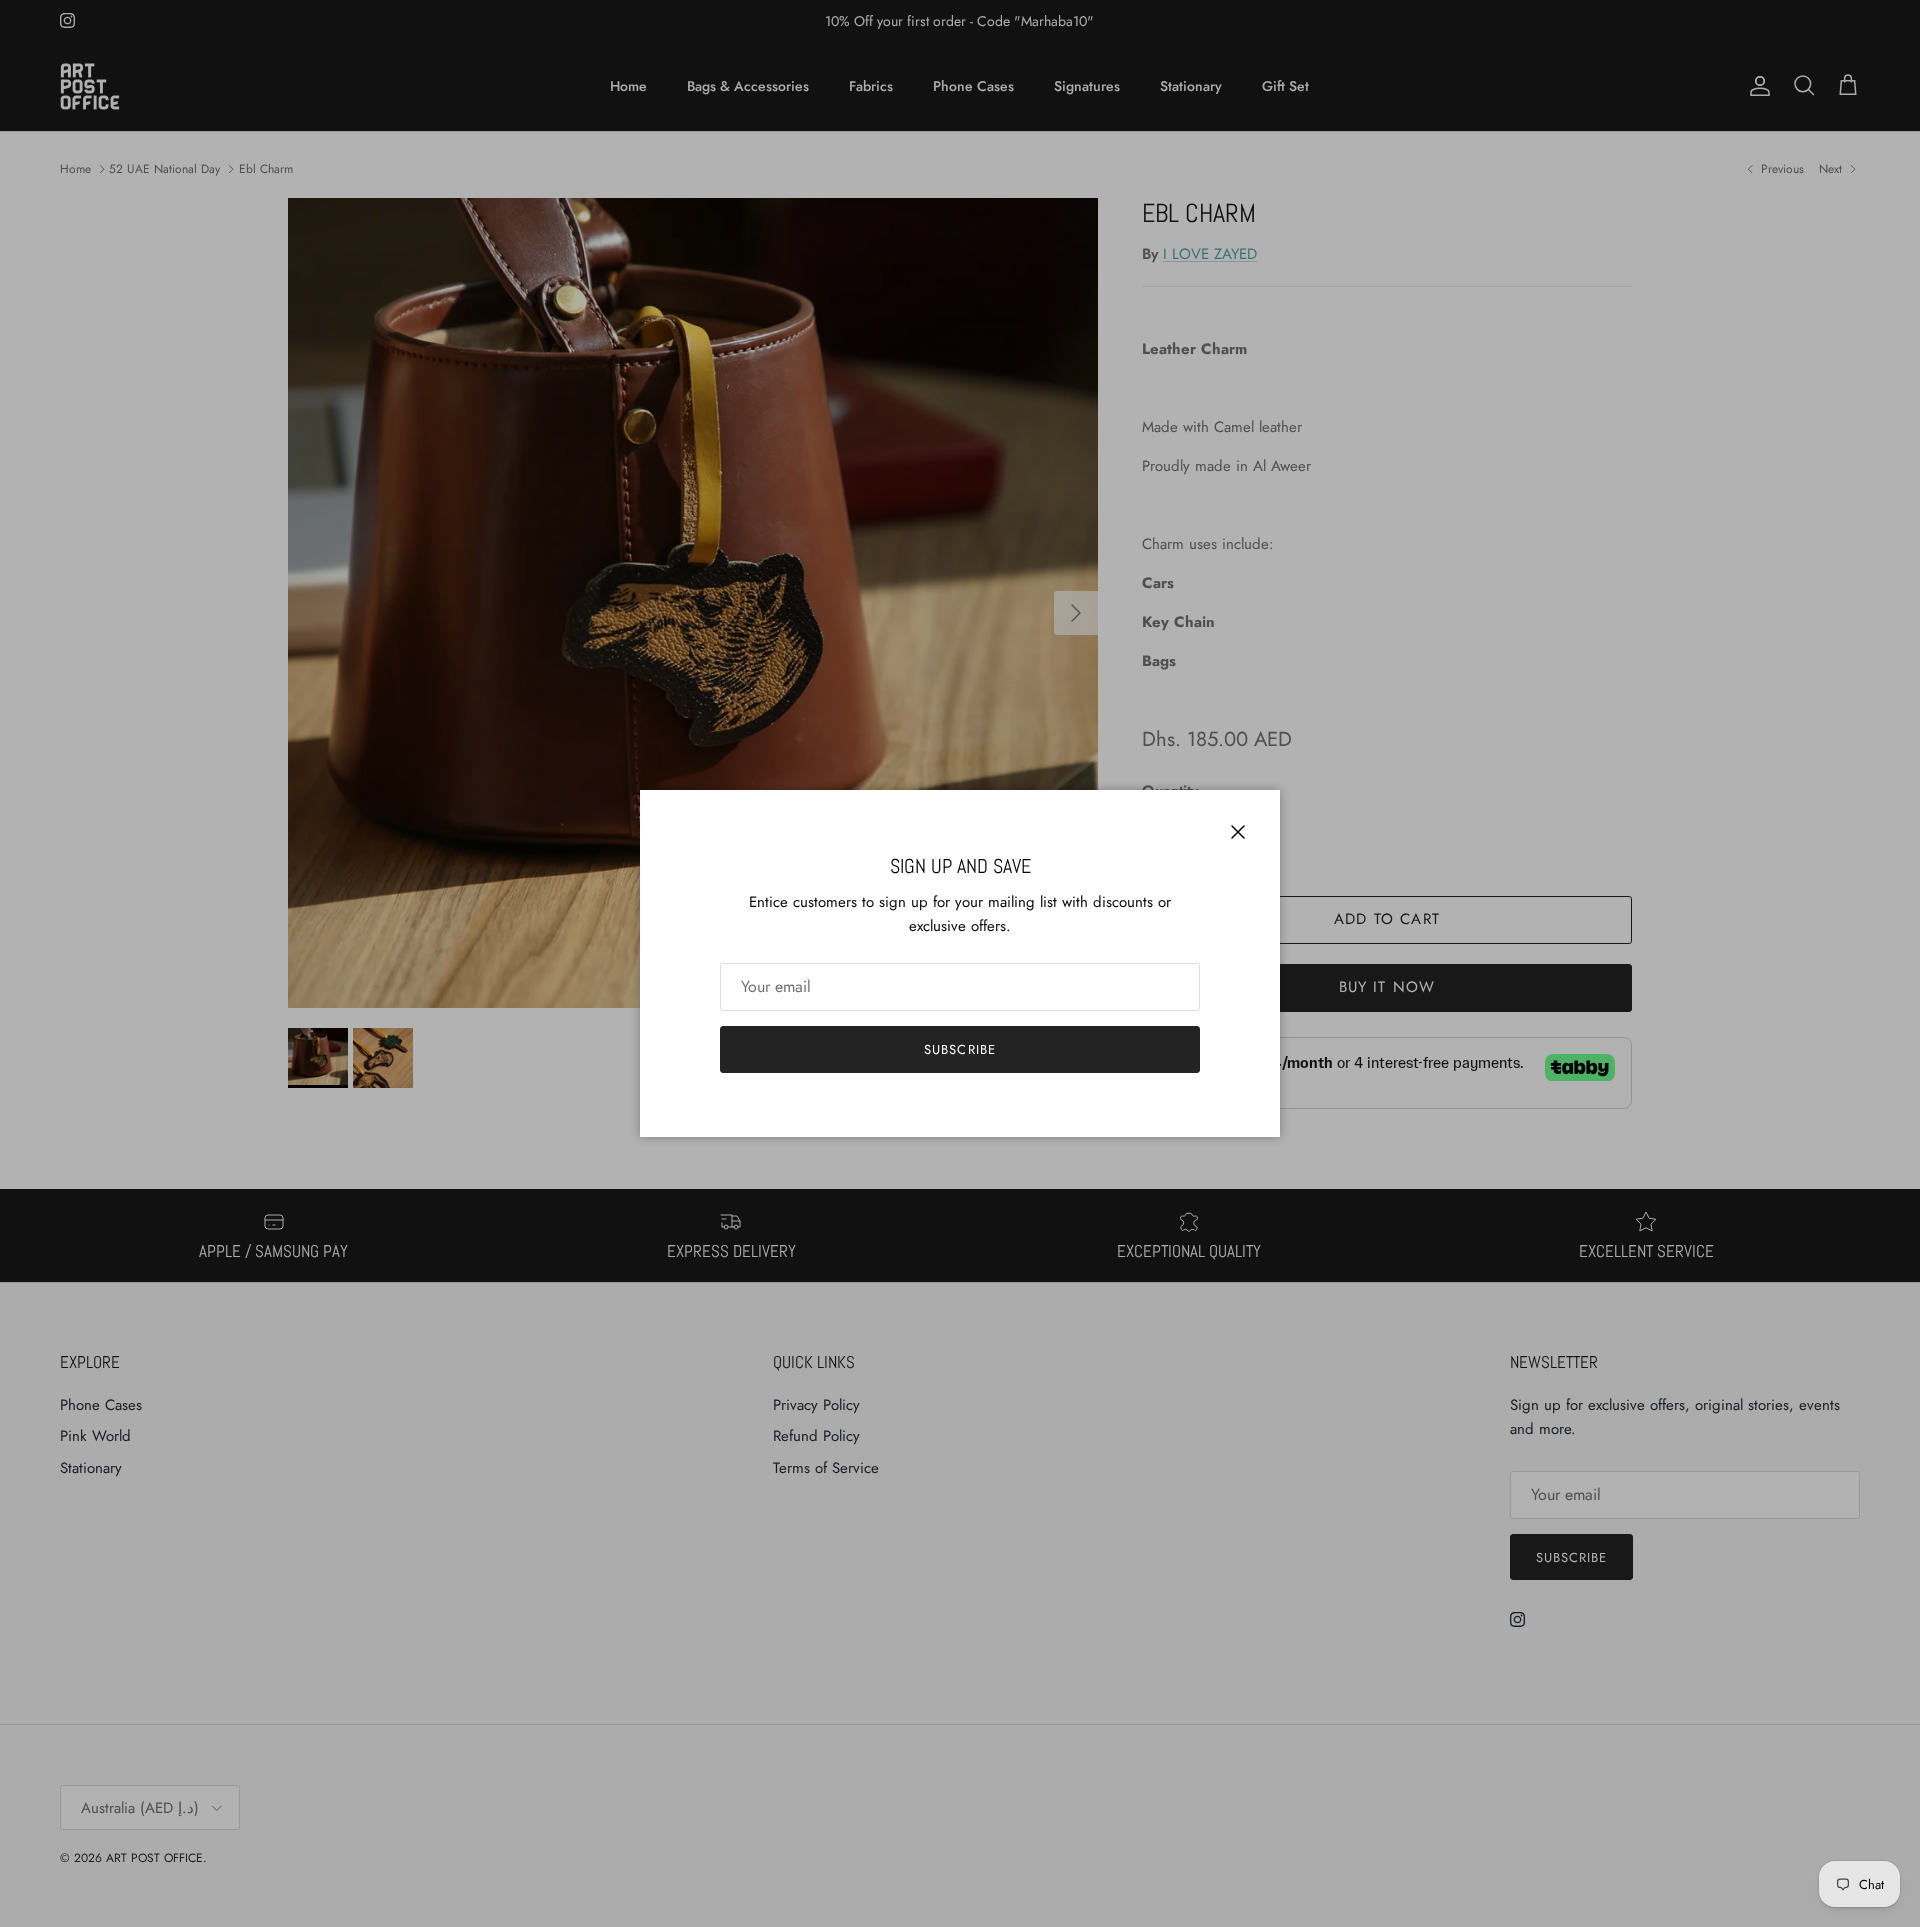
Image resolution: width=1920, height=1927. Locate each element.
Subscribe (959, 1049)
